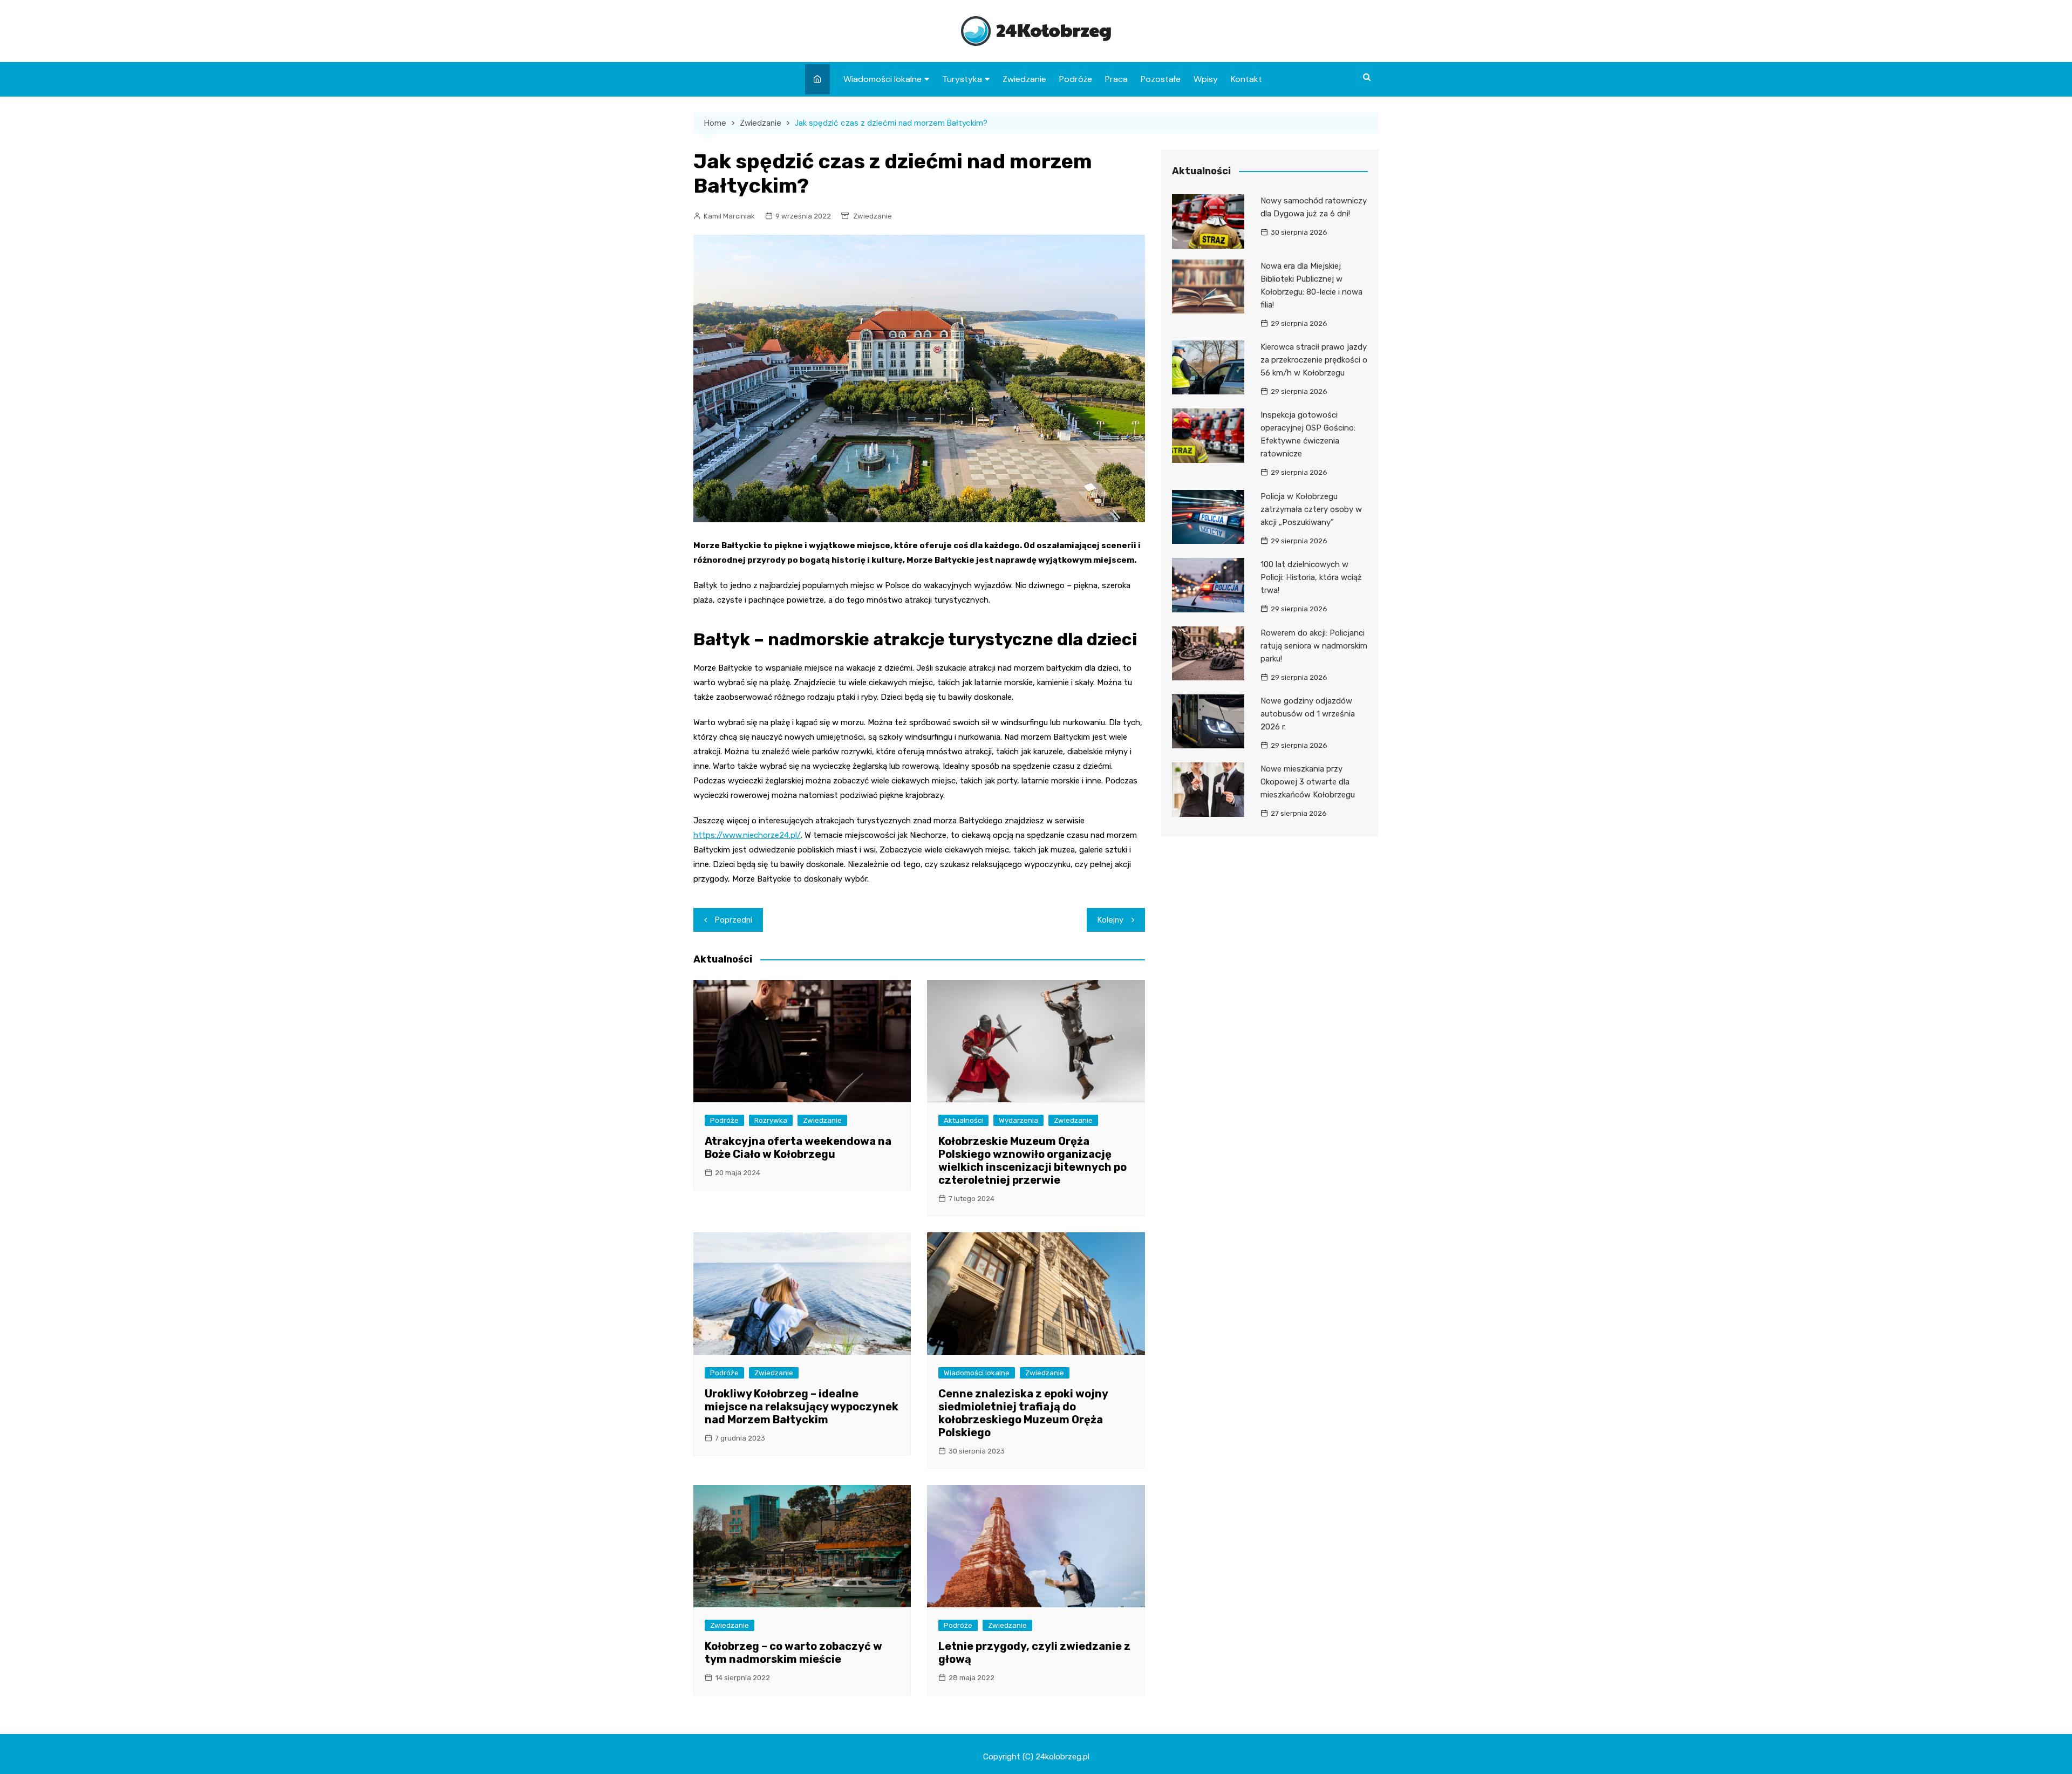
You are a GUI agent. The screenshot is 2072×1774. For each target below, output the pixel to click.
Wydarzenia (1018, 1120)
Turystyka (962, 79)
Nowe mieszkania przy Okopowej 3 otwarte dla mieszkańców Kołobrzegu (1308, 782)
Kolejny (1110, 920)
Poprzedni (734, 920)
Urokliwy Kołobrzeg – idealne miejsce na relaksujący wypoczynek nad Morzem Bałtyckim (802, 1407)
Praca (1116, 79)
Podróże (1076, 79)
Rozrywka (771, 1120)
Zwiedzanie (1024, 79)
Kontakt (1246, 79)
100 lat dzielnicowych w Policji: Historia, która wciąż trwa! (1311, 577)
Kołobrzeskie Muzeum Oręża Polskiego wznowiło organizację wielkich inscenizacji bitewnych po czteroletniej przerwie (1032, 1161)
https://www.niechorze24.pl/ (747, 835)
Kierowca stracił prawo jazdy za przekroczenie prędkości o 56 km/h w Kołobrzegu (1314, 360)
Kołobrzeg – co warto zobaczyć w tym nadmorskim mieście (793, 1653)
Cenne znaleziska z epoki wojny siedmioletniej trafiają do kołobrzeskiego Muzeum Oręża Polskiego (1023, 1413)
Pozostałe (1161, 79)
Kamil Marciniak (729, 216)
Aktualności (963, 1120)
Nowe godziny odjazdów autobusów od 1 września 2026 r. (1308, 714)
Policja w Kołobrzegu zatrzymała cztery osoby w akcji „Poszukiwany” (1311, 509)
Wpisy (1206, 79)
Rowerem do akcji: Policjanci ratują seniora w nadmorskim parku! (1314, 646)
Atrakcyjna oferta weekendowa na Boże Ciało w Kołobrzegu (798, 1148)
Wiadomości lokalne (882, 79)
